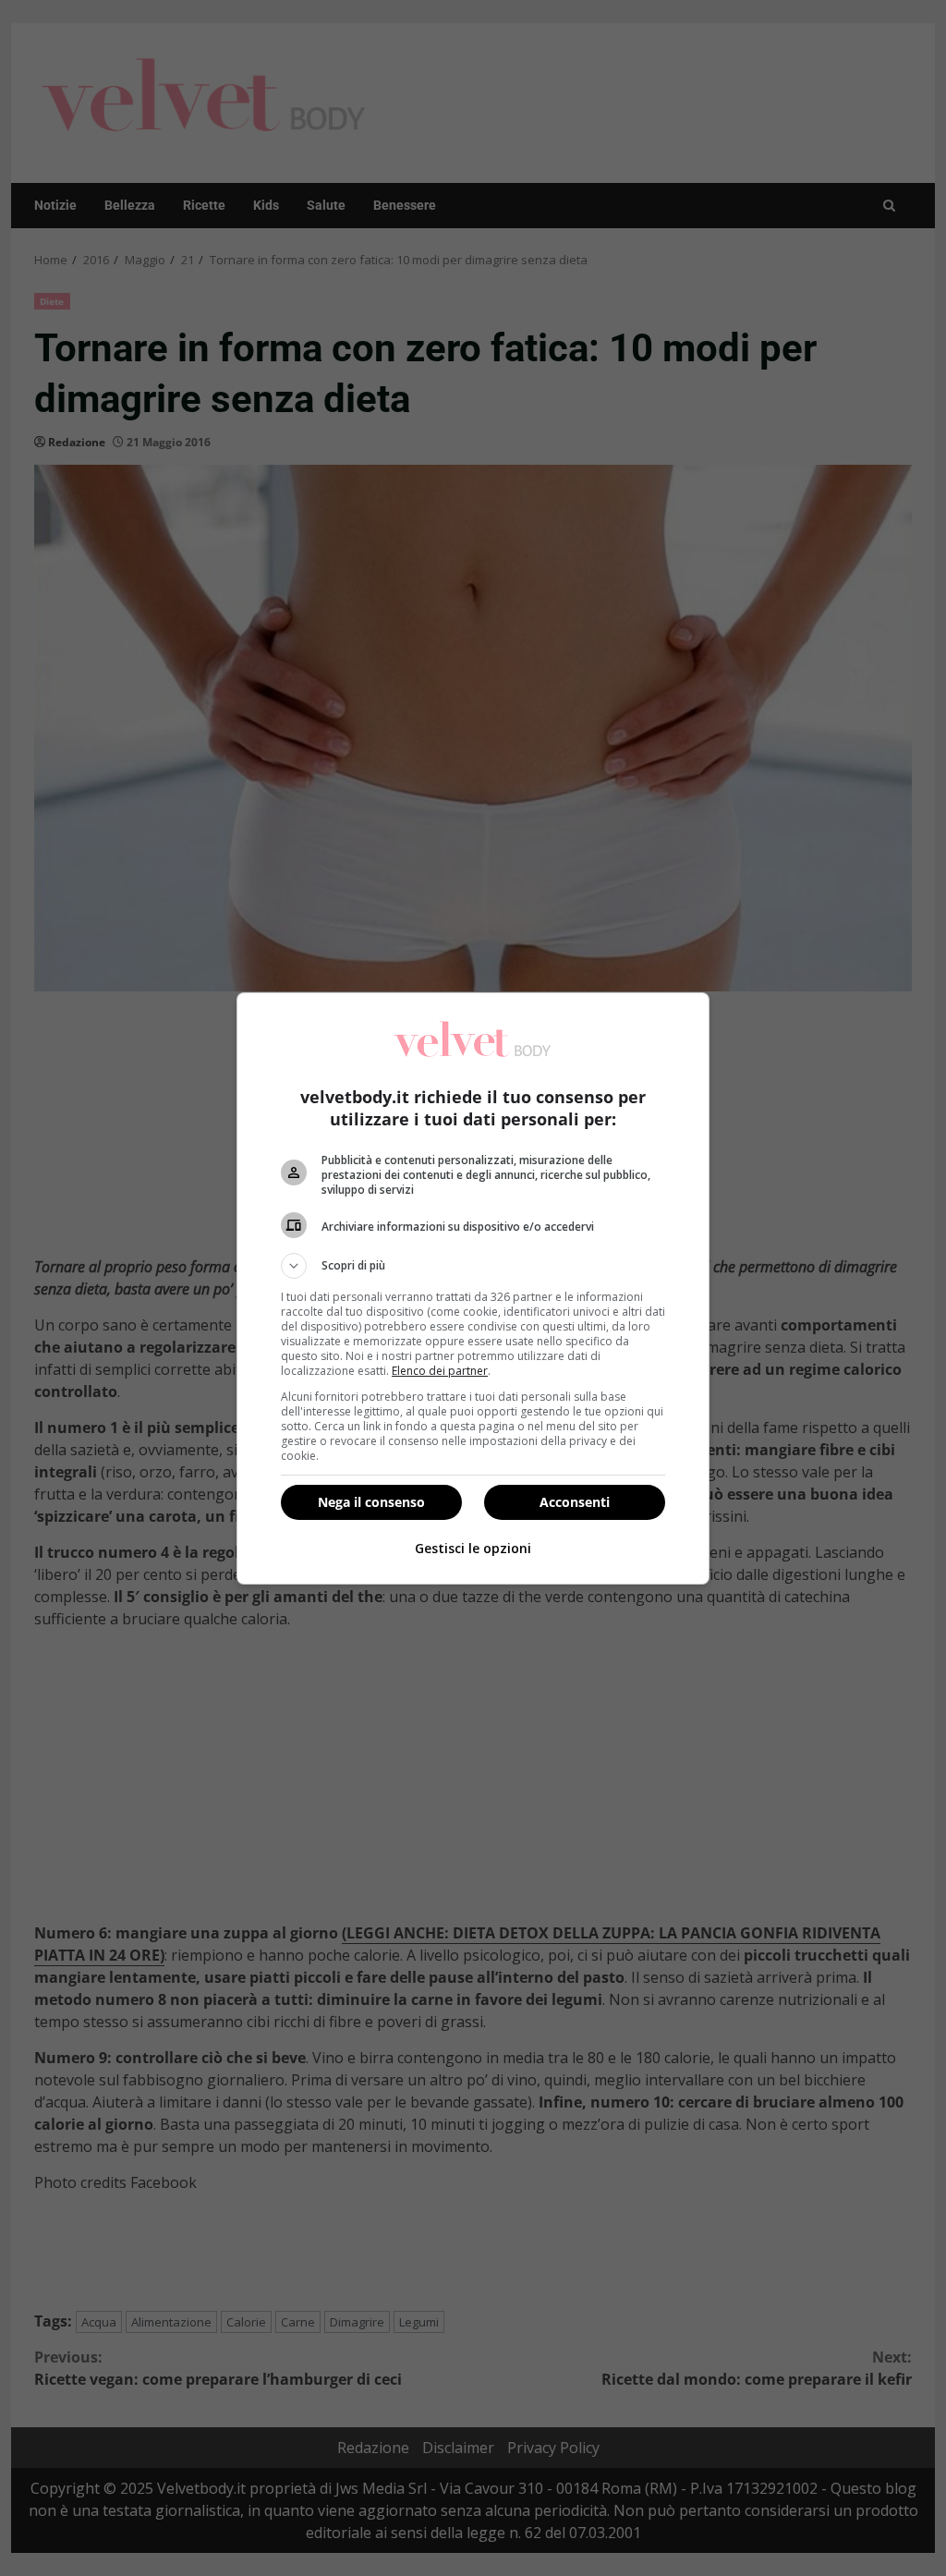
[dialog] (473, 1288)
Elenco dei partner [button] (440, 1371)
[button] (473, 1266)
